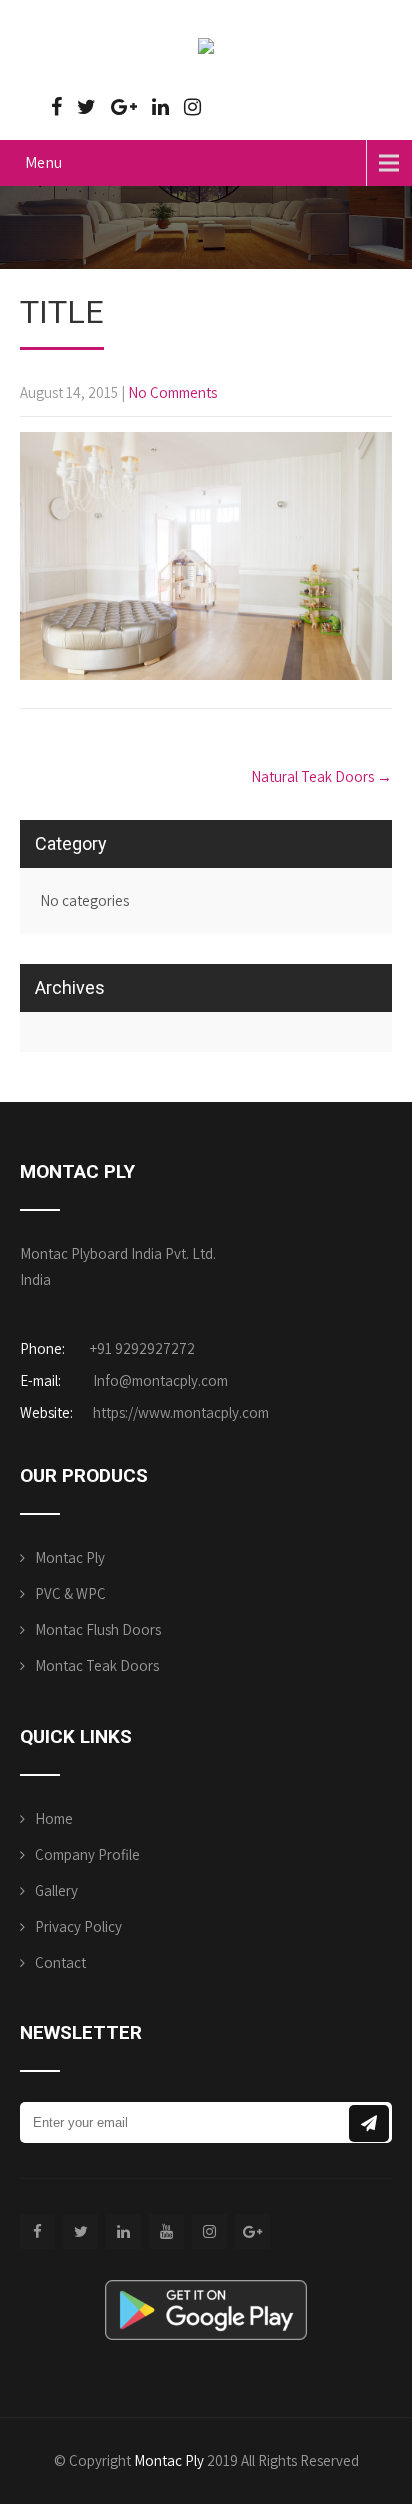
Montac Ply (70, 1557)
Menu (43, 162)
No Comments (172, 392)
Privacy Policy (78, 1926)
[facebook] (56, 107)
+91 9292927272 (142, 1348)
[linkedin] (160, 107)
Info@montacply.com (160, 1380)
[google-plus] (124, 107)
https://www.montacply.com (179, 1412)
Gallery (56, 1890)
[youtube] (166, 2231)
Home (54, 1818)
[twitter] (86, 107)
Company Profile (87, 1854)
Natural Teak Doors (321, 776)
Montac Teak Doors (97, 1665)
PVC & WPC (70, 1593)
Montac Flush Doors (98, 1629)
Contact (60, 1962)
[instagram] (192, 107)
